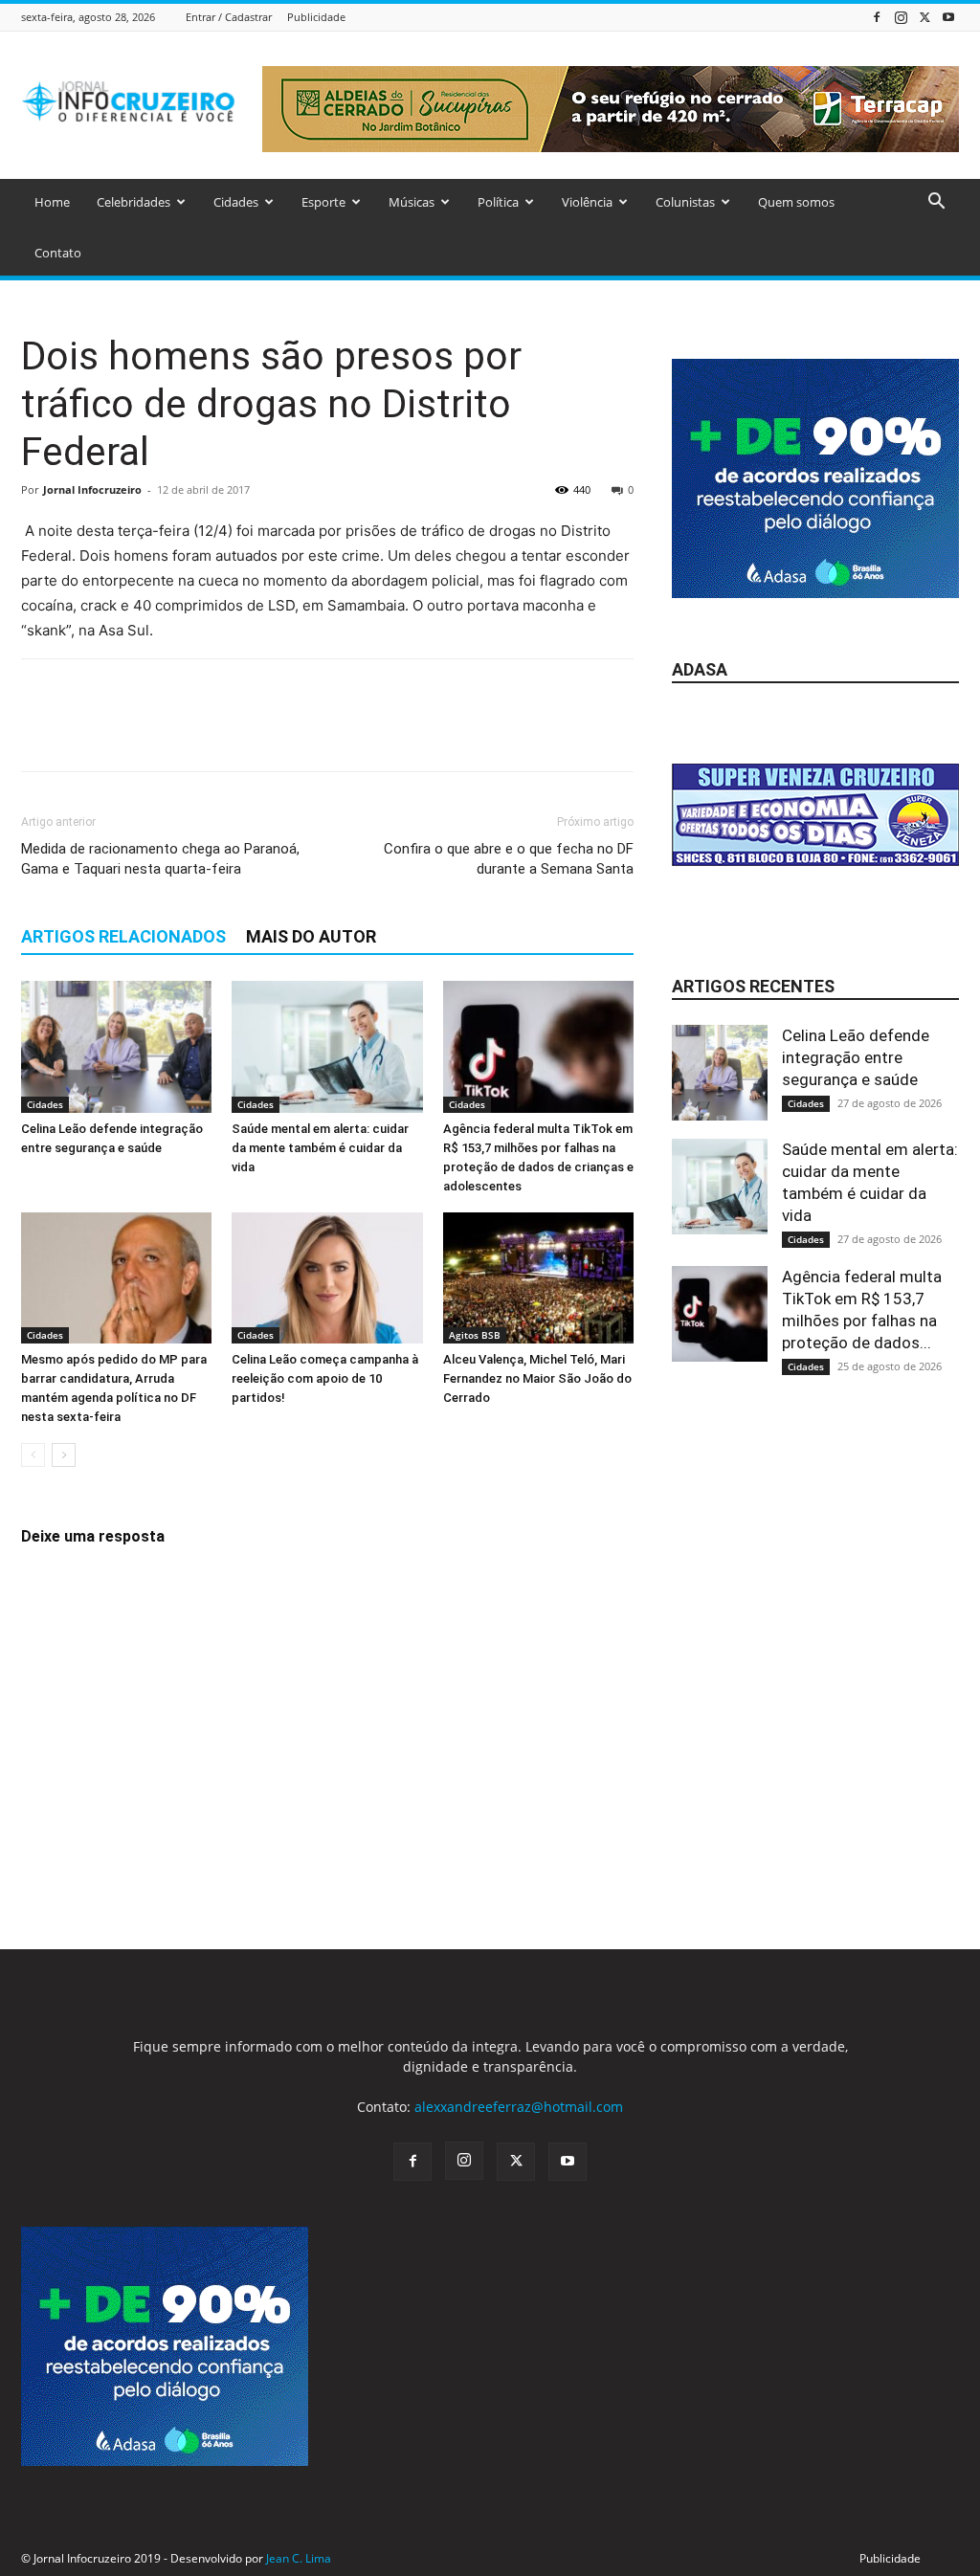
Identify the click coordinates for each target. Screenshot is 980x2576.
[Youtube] (948, 17)
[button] (936, 203)
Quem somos (796, 202)
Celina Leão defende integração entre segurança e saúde (856, 1057)
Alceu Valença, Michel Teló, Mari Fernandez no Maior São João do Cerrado (537, 1378)
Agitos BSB (475, 1335)
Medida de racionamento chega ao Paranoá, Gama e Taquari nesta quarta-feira (160, 859)
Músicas (412, 202)
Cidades (236, 202)
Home (52, 202)
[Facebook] (877, 17)
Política (498, 202)
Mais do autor (311, 936)
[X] (924, 17)
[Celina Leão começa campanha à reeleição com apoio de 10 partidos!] (327, 1278)
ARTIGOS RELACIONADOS (123, 936)
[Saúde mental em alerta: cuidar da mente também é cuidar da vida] (327, 1046)
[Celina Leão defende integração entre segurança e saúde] (116, 1046)
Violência (587, 202)
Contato (58, 253)
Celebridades (134, 202)
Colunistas (685, 202)
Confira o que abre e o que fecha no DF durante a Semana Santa (509, 859)
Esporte (323, 202)
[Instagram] (901, 17)
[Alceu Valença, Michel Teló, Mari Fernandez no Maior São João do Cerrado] (538, 1278)
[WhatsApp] (172, 732)
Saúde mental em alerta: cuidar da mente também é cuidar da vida (320, 1148)
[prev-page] (33, 1455)
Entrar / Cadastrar (229, 17)
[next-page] (64, 1455)
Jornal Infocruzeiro (92, 489)
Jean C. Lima (299, 2558)
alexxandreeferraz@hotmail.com (519, 2107)
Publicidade (316, 17)
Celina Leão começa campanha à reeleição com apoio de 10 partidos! (325, 1378)
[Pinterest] (128, 732)
